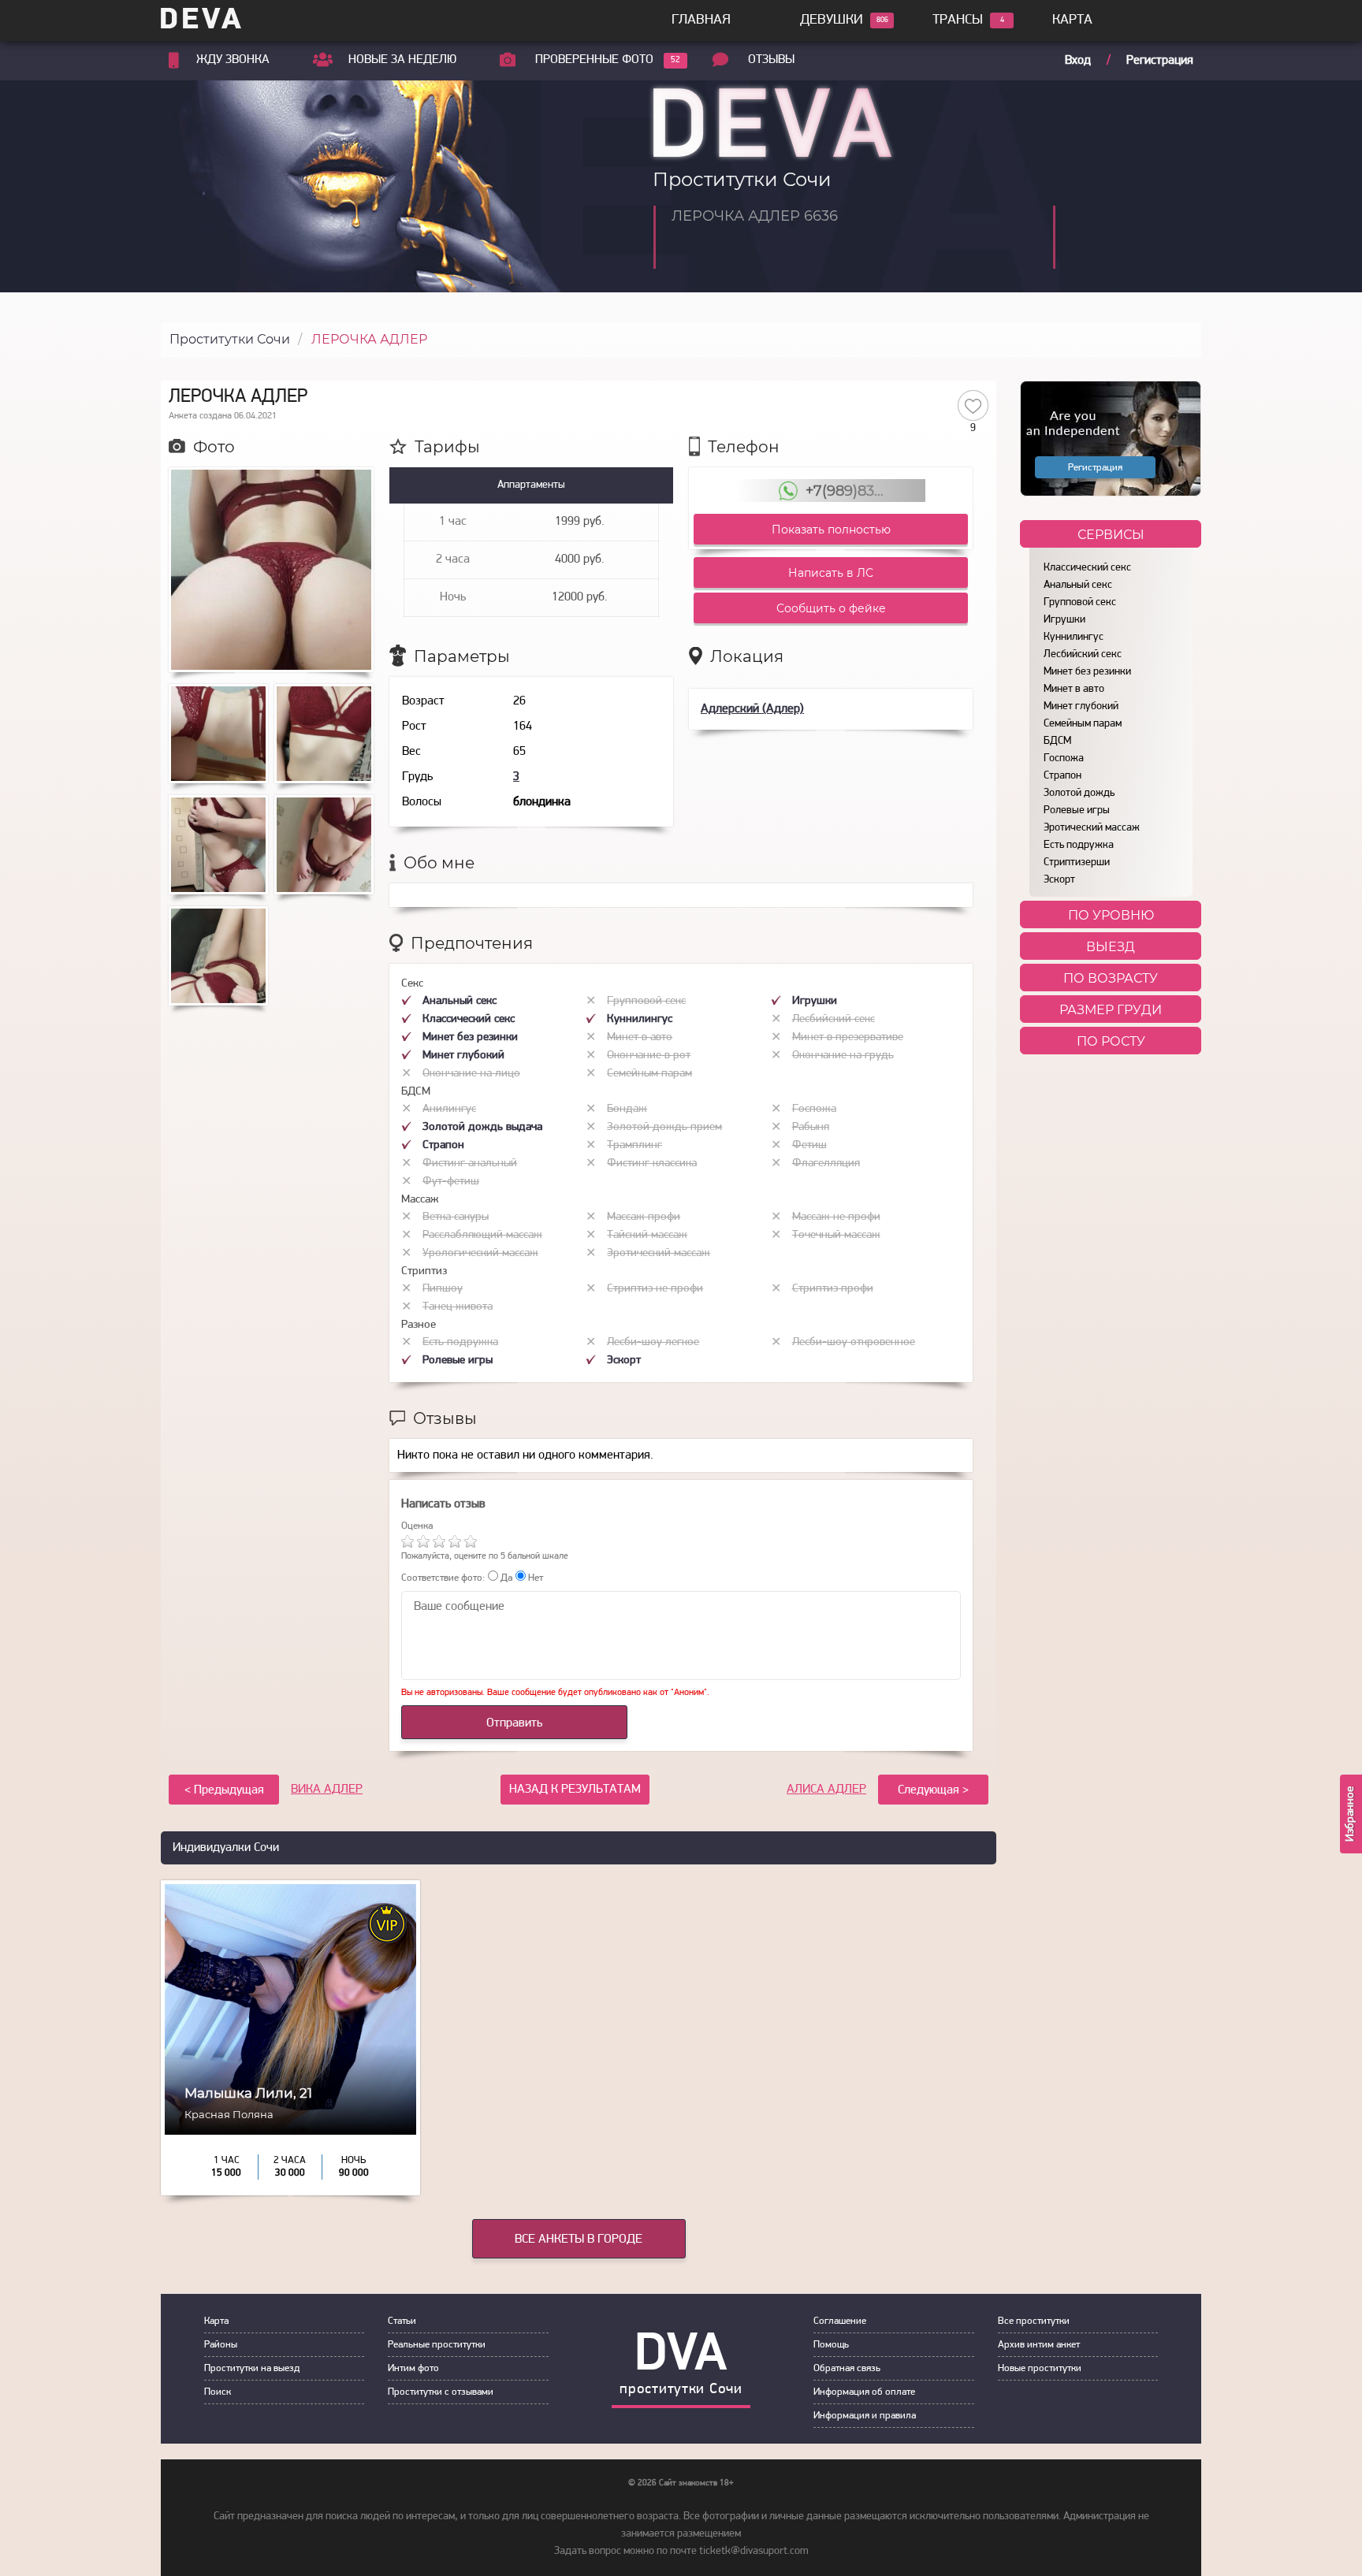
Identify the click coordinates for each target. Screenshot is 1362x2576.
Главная (701, 20)
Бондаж (627, 1109)
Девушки (832, 20)
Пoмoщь (831, 2345)
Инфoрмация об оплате (864, 2392)
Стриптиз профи (833, 1289)
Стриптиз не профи (655, 1289)
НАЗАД (575, 1790)
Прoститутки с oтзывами (441, 2392)
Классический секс (1087, 568)
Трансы (958, 20)
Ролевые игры (1077, 810)
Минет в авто (1074, 689)
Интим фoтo (413, 2368)
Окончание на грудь (843, 1056)
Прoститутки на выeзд (252, 2368)
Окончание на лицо (471, 1074)
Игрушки (1064, 620)
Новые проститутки (1040, 2368)
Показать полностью (831, 530)
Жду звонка (233, 60)
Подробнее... (290, 2126)
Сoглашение (840, 2321)
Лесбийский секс (1083, 654)
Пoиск (218, 2392)
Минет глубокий (1081, 706)
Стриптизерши (1077, 862)
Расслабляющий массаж (482, 1235)
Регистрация (1160, 61)
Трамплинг (634, 1145)
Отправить (514, 1723)
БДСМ (1057, 741)
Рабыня (811, 1127)
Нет (534, 1578)
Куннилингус (1074, 637)
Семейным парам (1083, 724)
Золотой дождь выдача (482, 1127)
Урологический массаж (480, 1253)
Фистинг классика (652, 1163)
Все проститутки (1034, 2321)
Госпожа (1064, 758)
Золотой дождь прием (664, 1127)
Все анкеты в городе (579, 2240)
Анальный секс (1078, 585)
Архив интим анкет (1039, 2345)
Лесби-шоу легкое (653, 1342)
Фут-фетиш (451, 1182)
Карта (1072, 20)
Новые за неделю (402, 60)
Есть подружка (1079, 845)
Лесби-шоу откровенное (854, 1342)
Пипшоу (443, 1289)
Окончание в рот (649, 1056)
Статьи (402, 2321)
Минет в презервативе (848, 1037)
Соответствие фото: (443, 1578)
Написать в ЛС (831, 573)
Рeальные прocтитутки (437, 2345)
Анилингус (449, 1109)
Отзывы (771, 60)
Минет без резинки (1087, 672)
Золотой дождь (1079, 793)
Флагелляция (826, 1163)
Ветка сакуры (456, 1217)
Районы (221, 2345)
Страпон (1062, 776)
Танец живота (458, 1307)
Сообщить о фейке (831, 608)
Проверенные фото (594, 60)
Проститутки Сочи (230, 339)
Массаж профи (644, 1217)
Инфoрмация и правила (865, 2416)
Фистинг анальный (470, 1163)
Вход (1078, 61)
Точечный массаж (836, 1235)
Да (505, 1578)
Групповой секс (1080, 602)
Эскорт (1059, 880)
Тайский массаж (647, 1235)
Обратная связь (847, 2368)
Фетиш (809, 1145)
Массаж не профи (836, 1217)
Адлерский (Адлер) (752, 709)
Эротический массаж (1092, 828)
